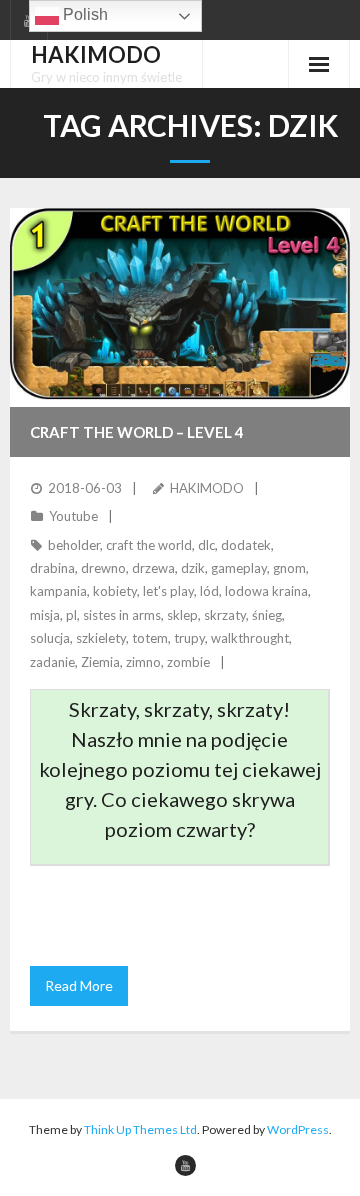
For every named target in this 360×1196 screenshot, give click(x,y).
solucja (50, 638)
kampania (58, 591)
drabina (52, 568)
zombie (188, 662)
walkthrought (250, 638)
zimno (143, 662)
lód (209, 591)
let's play (168, 591)
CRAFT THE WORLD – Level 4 (137, 432)
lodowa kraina (266, 591)
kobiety (115, 591)
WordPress (298, 1129)
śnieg (267, 615)
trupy (189, 638)
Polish (83, 14)
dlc (206, 545)
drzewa (153, 568)
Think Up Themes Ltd (140, 1129)
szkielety (101, 638)
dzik (193, 568)
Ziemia (100, 662)
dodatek (246, 545)
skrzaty (225, 615)
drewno (103, 568)
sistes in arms (122, 615)
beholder (74, 545)
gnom (289, 568)
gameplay (239, 568)
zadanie (52, 662)
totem (150, 638)
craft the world (149, 545)
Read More (79, 985)
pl (71, 615)
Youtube (73, 516)
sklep (182, 615)
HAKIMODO (207, 488)
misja (45, 615)
